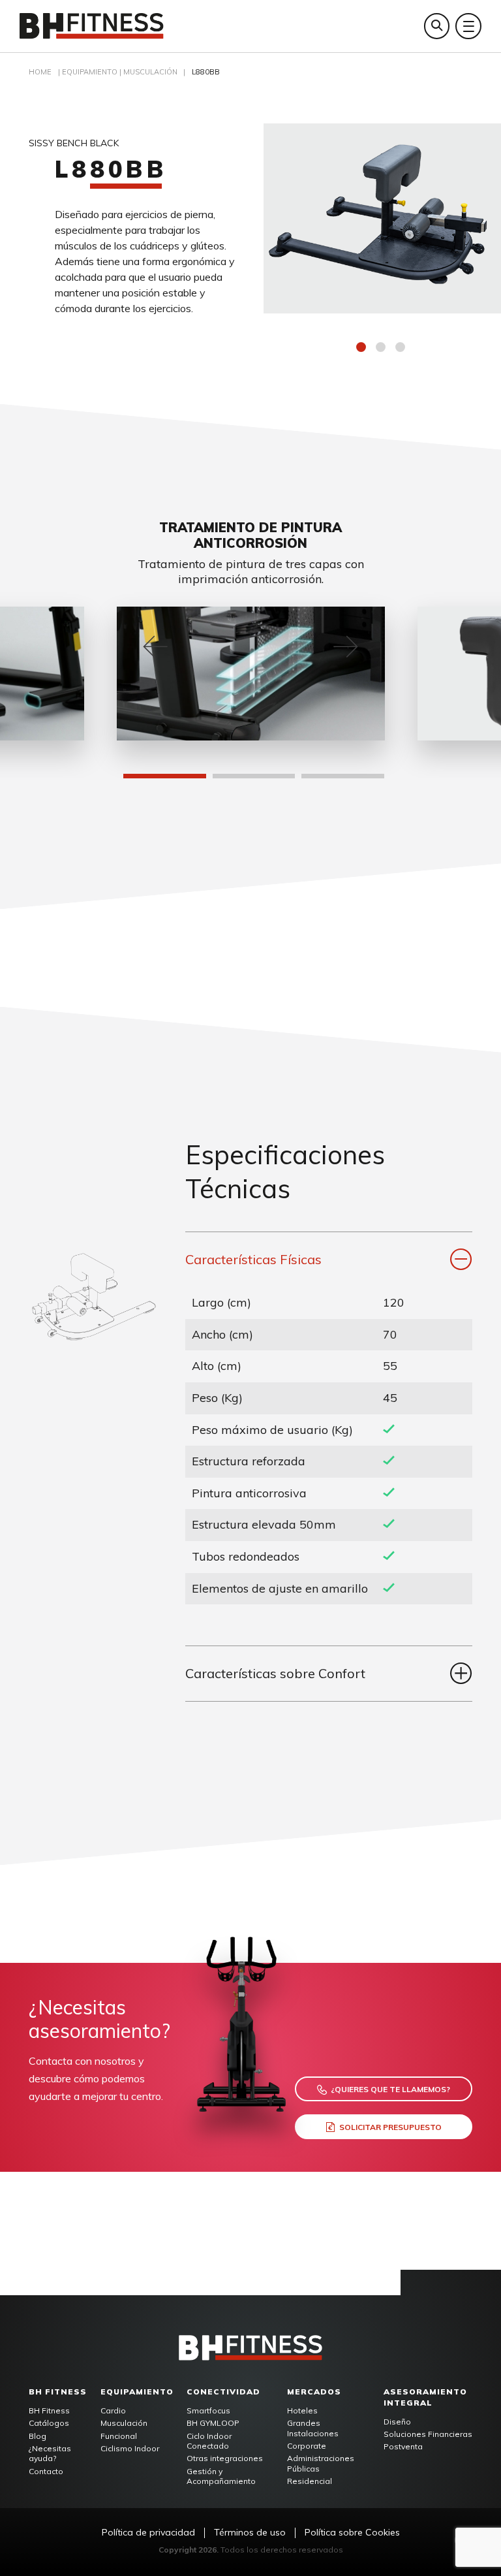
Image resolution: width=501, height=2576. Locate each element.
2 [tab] (382, 349)
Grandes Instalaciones (313, 2428)
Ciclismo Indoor (130, 2448)
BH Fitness (49, 2410)
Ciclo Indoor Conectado (209, 2441)
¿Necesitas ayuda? (50, 2454)
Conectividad (223, 2392)
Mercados (314, 2392)
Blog (38, 2436)
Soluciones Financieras (428, 2434)
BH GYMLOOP (213, 2423)
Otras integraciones (225, 2458)
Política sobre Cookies (352, 2533)
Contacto (46, 2471)
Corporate (307, 2446)
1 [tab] (363, 349)
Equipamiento (137, 2392)
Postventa (403, 2446)
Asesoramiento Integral (425, 2397)
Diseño (397, 2422)
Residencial (310, 2481)
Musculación (150, 72)
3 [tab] (402, 349)
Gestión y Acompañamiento (221, 2476)
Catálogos (49, 2423)
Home (40, 72)
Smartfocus (208, 2410)
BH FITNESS (58, 2392)
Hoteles (302, 2410)
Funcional (119, 2436)
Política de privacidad (148, 2533)
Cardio (113, 2410)
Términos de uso (250, 2533)
